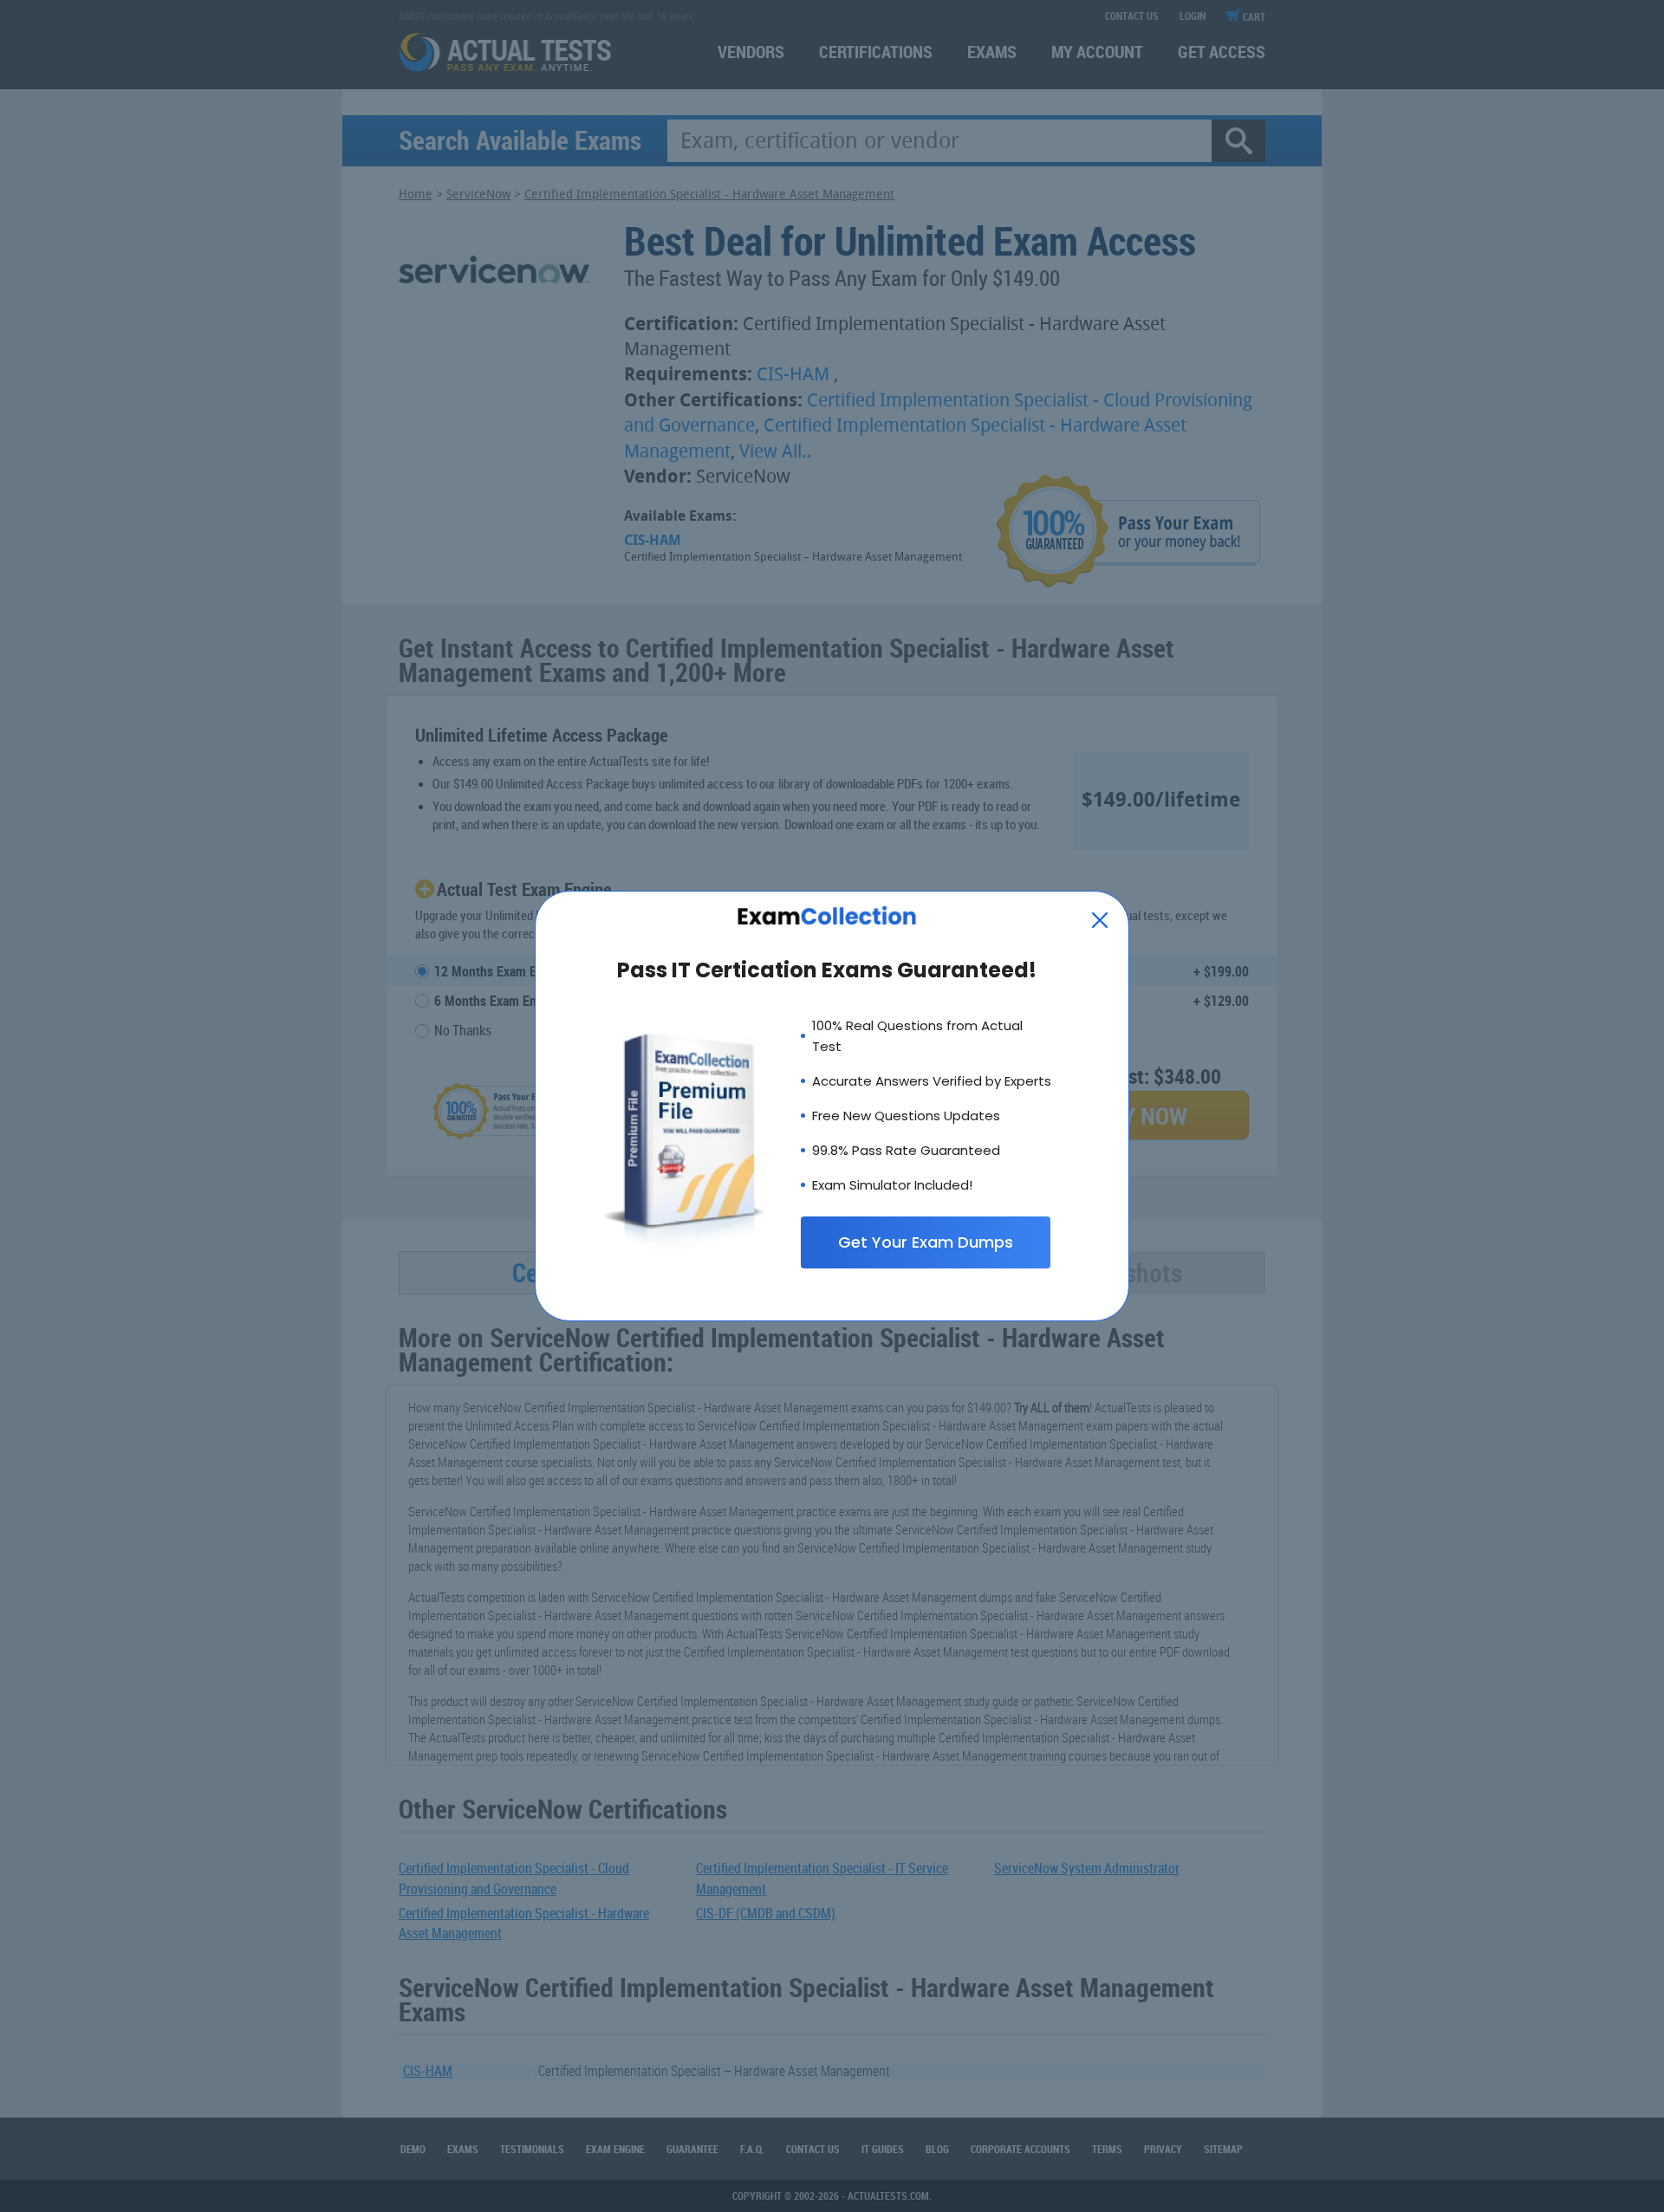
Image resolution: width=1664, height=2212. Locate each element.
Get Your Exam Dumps (926, 1242)
